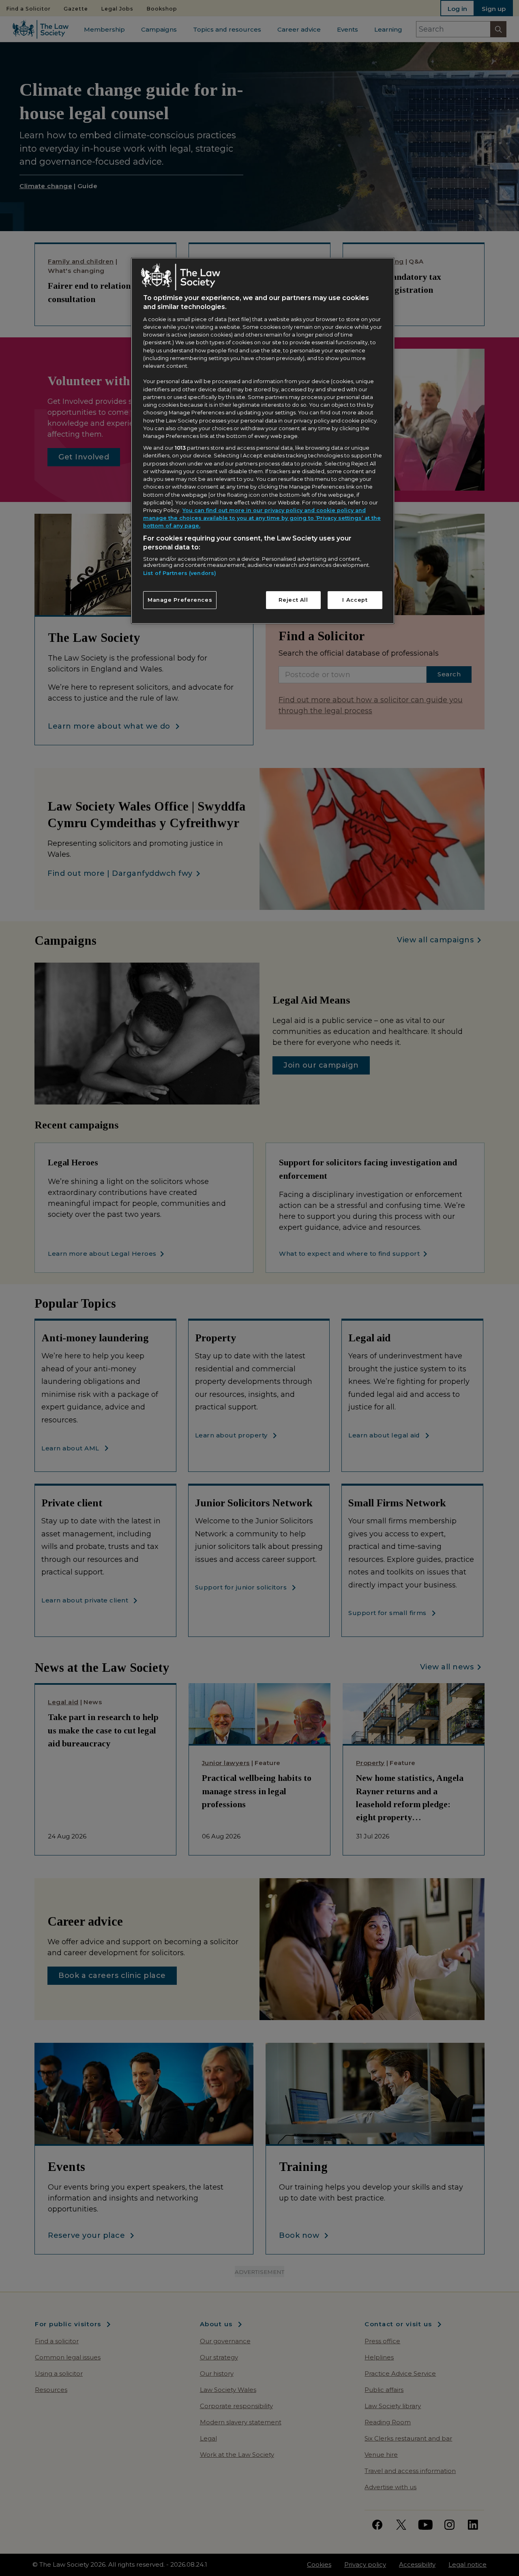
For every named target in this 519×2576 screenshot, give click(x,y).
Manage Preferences (180, 600)
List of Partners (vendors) (180, 573)
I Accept (355, 600)
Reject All (293, 600)
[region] (263, 441)
